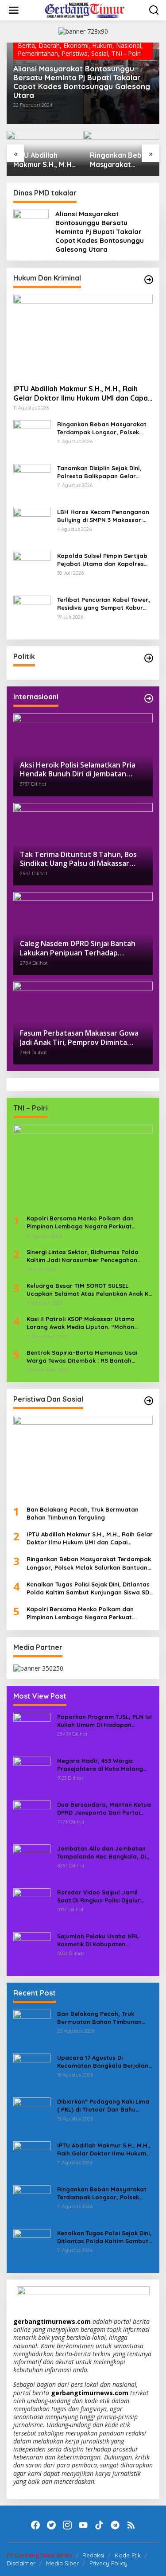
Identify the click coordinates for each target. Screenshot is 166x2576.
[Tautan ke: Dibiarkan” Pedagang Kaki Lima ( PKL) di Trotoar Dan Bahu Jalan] (32, 2115)
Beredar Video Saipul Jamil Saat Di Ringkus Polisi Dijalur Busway (99, 1896)
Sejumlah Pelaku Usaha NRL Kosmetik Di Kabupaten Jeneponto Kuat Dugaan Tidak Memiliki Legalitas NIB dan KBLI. (103, 1940)
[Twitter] (51, 2525)
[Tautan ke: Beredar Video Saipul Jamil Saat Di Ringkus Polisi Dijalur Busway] (32, 1906)
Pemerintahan (38, 53)
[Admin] (85, 10)
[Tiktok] (99, 2525)
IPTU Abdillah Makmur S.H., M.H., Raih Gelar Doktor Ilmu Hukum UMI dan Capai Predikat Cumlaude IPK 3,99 (45, 160)
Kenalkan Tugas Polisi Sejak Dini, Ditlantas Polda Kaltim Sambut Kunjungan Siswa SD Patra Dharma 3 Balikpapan (88, 1588)
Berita (26, 45)
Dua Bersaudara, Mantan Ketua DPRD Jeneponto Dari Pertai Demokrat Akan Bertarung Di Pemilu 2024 (104, 1809)
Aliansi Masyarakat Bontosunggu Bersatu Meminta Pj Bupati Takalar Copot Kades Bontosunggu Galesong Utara (82, 82)
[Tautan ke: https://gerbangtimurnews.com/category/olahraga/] (149, 1401)
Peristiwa (75, 53)
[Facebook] (35, 2525)
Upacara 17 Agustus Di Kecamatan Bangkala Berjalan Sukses (103, 2062)
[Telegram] (115, 2525)
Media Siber (62, 2563)
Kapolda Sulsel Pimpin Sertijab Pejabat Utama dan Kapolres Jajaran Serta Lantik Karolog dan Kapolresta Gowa (102, 560)
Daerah (49, 45)
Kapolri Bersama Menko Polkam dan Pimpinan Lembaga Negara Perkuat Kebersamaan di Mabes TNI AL (80, 1222)
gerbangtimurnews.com (53, 2321)
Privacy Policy (108, 2563)
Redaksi (93, 2555)
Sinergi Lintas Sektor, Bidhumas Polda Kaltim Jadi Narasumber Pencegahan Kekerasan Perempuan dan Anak (83, 1256)
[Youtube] (83, 2525)
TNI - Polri (126, 53)
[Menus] (14, 10)
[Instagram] (67, 2525)
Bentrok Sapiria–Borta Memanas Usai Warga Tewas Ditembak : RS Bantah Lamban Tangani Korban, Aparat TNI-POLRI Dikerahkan (82, 1357)
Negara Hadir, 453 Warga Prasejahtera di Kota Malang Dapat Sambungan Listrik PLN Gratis (101, 1765)
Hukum (102, 45)
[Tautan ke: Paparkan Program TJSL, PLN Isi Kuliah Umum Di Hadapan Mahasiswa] (32, 1731)
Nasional (129, 45)
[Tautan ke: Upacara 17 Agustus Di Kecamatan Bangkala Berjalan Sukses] (32, 2071)
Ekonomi (76, 45)
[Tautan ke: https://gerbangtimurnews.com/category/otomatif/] (149, 280)
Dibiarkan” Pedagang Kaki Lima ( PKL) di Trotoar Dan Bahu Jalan (103, 2106)
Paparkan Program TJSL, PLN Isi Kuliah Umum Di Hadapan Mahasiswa (104, 1721)
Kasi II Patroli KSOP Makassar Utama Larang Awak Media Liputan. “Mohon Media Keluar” (81, 1323)
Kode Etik (128, 2555)
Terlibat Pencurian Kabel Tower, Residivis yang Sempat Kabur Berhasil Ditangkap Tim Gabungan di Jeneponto (104, 604)
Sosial (100, 53)
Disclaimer (21, 2563)
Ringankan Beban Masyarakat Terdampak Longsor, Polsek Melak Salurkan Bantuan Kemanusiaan (120, 160)
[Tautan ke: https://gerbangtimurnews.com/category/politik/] (149, 658)
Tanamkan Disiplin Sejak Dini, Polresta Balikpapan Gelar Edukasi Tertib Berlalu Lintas (99, 472)
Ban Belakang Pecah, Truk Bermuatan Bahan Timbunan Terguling (83, 1513)
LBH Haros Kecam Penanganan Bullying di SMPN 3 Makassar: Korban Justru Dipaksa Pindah (103, 516)
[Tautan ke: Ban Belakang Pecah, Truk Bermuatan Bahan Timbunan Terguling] (83, 1457)
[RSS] (131, 2525)
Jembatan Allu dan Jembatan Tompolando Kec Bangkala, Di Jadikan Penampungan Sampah (104, 1853)
